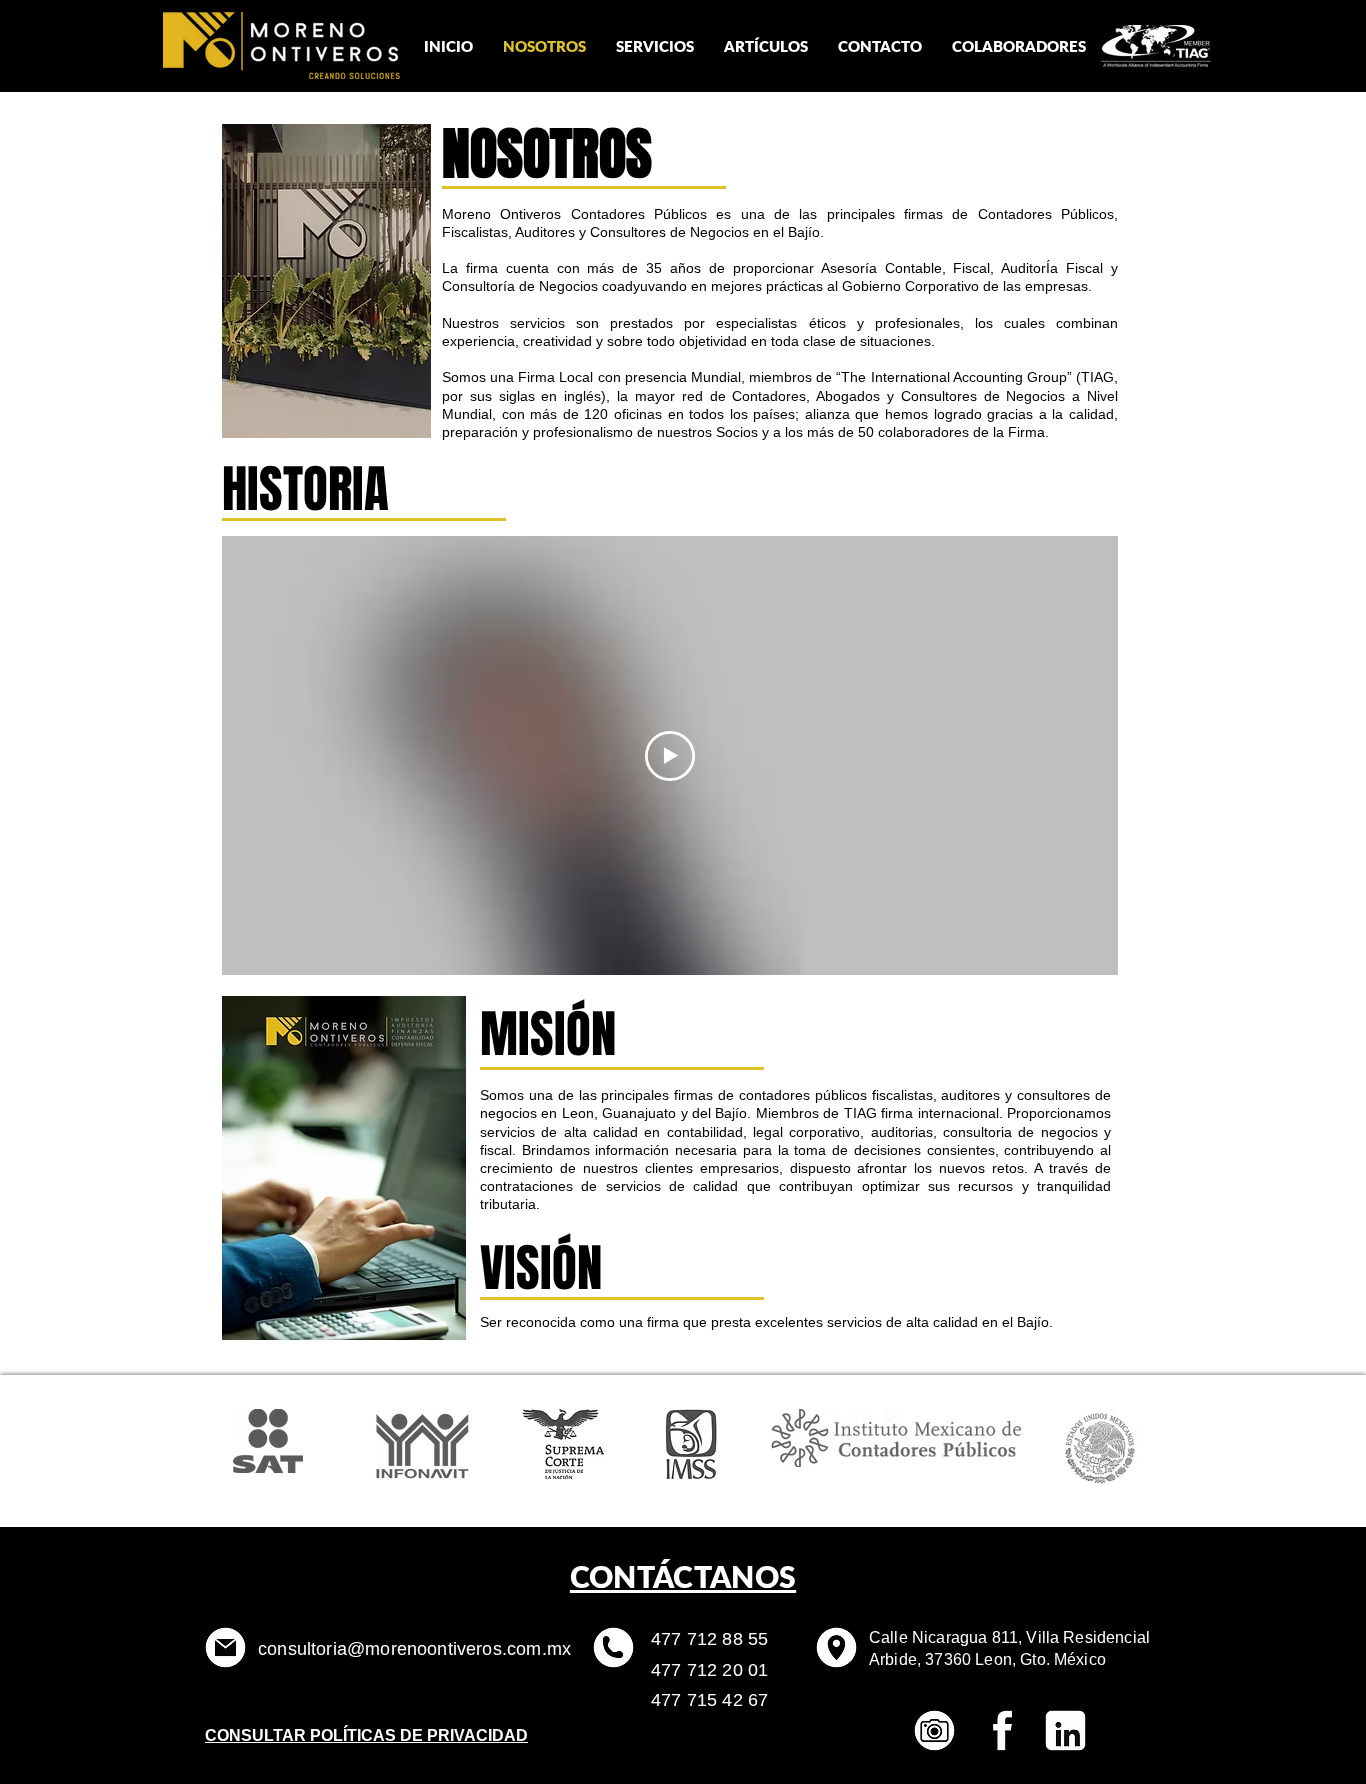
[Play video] (670, 756)
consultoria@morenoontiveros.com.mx (414, 1649)
